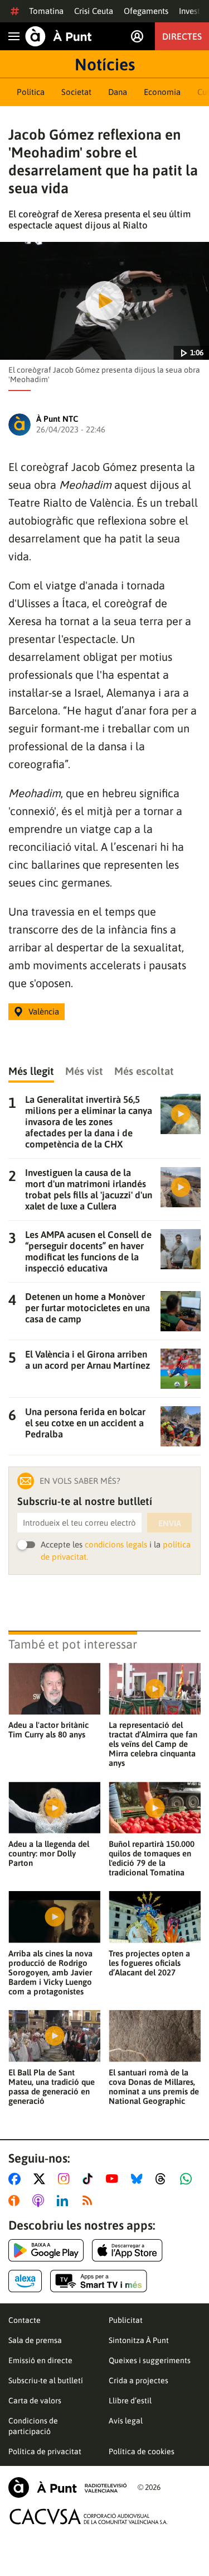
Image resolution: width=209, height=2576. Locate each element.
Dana (118, 92)
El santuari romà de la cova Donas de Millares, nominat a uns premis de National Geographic (154, 2087)
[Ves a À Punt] (59, 36)
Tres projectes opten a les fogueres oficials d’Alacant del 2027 (149, 1963)
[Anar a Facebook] (17, 2179)
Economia (162, 92)
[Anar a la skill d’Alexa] (25, 2281)
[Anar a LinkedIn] (65, 2201)
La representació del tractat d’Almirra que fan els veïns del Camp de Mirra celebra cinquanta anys (153, 1744)
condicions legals (116, 1544)
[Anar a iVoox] (16, 2201)
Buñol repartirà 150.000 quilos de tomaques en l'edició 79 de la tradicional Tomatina (152, 1858)
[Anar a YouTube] (114, 2179)
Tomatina (46, 11)
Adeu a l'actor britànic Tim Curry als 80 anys (48, 1730)
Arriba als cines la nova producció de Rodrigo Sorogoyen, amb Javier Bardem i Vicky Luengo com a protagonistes (50, 1972)
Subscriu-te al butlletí (46, 2380)
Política (31, 92)
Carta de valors (35, 2401)
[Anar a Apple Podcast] (40, 2201)
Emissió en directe (40, 2360)
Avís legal (126, 2421)
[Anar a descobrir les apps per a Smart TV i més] (99, 2281)
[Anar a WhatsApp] (188, 2179)
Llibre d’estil (130, 2401)
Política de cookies (142, 2451)
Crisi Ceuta (94, 11)
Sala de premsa (35, 2340)
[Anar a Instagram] (66, 2179)
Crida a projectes (138, 2380)
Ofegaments (146, 11)
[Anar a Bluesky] (139, 2179)
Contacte (25, 2320)
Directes (182, 36)
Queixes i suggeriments (150, 2360)
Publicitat (126, 2320)
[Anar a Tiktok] (90, 2179)
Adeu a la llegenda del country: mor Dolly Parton (49, 1853)
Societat (76, 92)
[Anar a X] (42, 2179)
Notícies (105, 64)
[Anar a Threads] (164, 2179)
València (44, 1011)
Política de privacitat (45, 2451)
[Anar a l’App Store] (127, 2250)
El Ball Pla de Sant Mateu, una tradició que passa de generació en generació (52, 2087)
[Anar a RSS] (90, 2201)
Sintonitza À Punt (139, 2340)
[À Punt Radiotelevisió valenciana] (67, 2487)
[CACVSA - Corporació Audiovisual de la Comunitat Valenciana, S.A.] (89, 2517)
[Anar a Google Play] (46, 2250)
